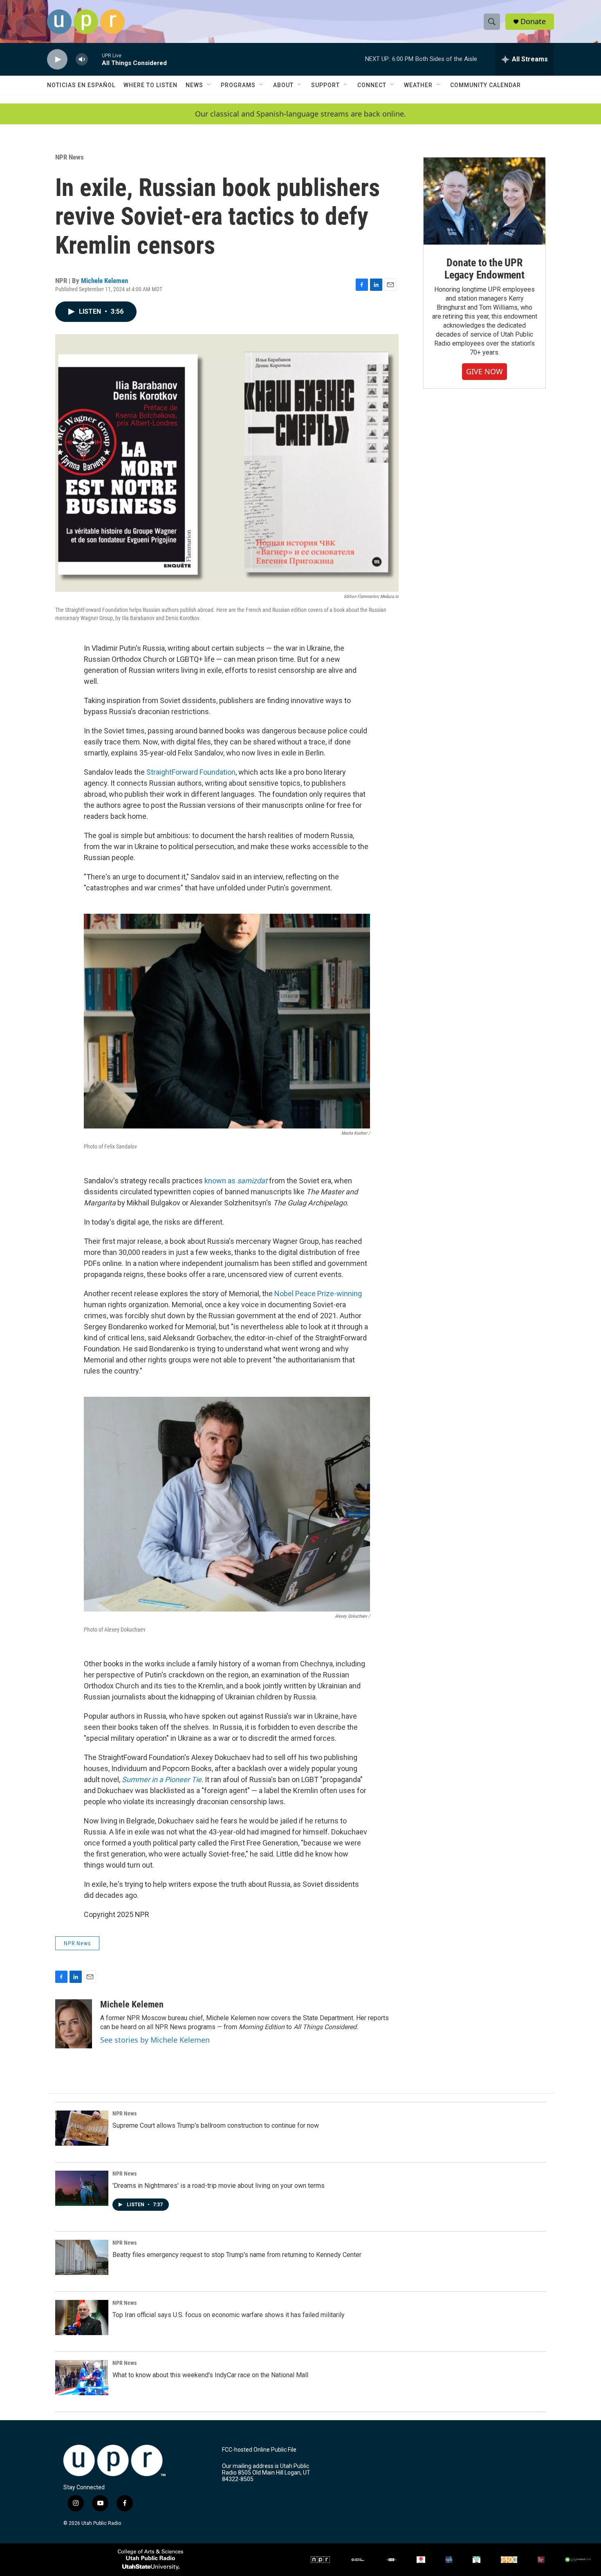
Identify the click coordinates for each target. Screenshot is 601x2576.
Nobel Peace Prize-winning (318, 1294)
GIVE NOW (484, 371)
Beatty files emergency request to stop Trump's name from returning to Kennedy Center (237, 2255)
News (194, 85)
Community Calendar (486, 85)
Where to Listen (150, 85)
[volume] (82, 60)
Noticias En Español (81, 85)
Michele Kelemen (104, 281)
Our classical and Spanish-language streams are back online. (300, 114)
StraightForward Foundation (191, 772)
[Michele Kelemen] (74, 2024)
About (283, 85)
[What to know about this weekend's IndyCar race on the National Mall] (82, 2378)
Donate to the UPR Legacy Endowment (484, 269)
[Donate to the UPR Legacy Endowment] (484, 201)
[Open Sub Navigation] (209, 85)
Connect (372, 85)
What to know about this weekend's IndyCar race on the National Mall (210, 2375)
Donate (533, 21)
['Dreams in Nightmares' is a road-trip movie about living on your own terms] (82, 2188)
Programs (238, 85)
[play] (57, 60)
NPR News (70, 157)
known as (221, 1181)
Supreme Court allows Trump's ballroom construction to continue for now (216, 2125)
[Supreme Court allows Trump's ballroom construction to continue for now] (82, 2128)
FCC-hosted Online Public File (259, 2450)
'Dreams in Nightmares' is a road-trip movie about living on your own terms (219, 2186)
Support (325, 85)
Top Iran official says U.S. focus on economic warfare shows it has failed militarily (229, 2315)
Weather (418, 85)
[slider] (95, 59)
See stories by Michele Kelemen (155, 2040)
